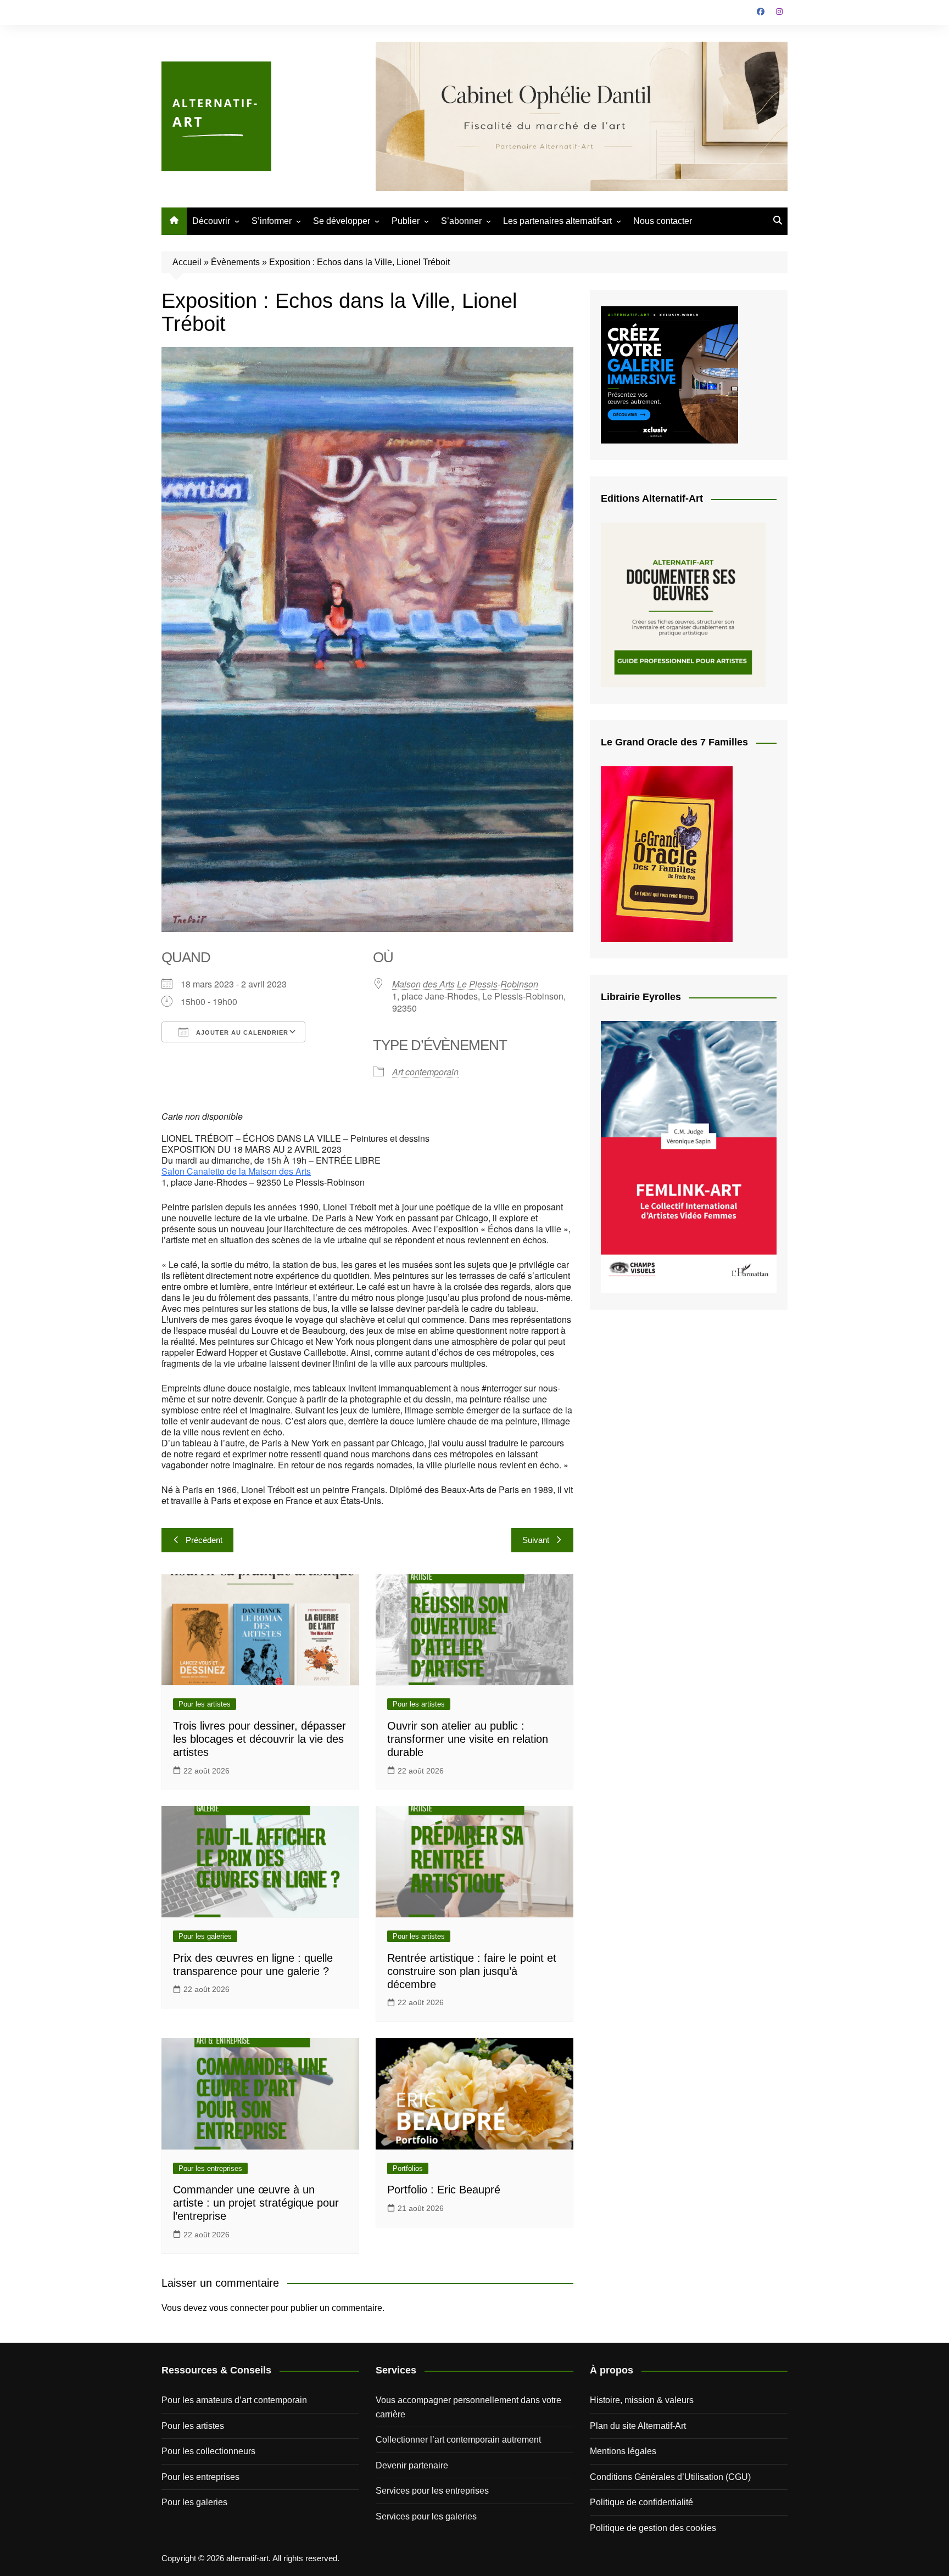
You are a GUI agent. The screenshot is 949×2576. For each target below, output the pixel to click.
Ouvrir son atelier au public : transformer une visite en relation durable (468, 1739)
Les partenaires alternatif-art (557, 221)
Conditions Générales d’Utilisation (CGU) (670, 2477)
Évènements (235, 262)
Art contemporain (425, 1072)
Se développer (342, 221)
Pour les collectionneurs (208, 2451)
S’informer (272, 221)
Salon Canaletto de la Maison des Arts (236, 1171)
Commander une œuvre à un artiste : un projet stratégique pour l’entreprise (256, 2203)
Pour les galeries (205, 1936)
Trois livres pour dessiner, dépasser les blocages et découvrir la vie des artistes (259, 1739)
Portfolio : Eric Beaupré (444, 2190)
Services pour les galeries (426, 2516)
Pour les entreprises (210, 2168)
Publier (406, 221)
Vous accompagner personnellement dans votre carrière (468, 2407)
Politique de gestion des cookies (653, 2528)
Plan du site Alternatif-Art (638, 2426)
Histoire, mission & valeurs (642, 2400)
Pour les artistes (205, 1704)
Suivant (536, 1540)
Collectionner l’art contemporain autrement (458, 2440)
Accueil (187, 262)
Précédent (204, 1540)
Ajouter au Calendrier (241, 1032)
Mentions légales (623, 2451)
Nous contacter (663, 221)
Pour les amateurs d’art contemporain (234, 2400)
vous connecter (239, 2308)
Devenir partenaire (412, 2465)
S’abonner (461, 221)
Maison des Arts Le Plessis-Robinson (465, 984)
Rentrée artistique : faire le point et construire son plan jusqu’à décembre (472, 1971)
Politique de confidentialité (641, 2502)
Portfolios (408, 2168)
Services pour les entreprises (432, 2491)
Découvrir (211, 221)
